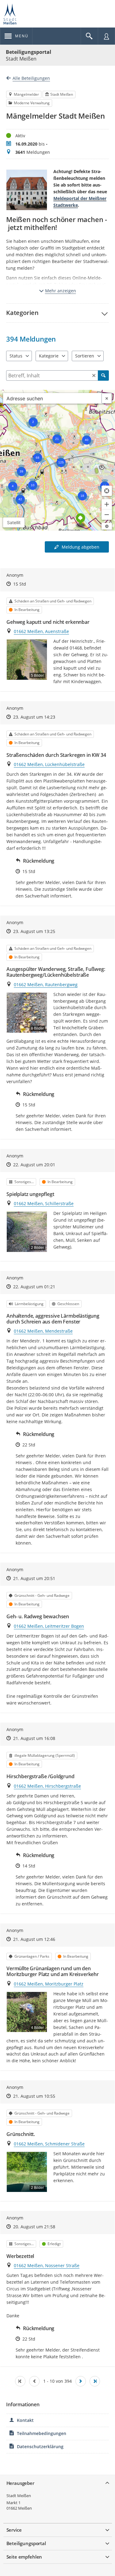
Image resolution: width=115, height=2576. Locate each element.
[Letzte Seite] (95, 2381)
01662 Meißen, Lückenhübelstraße (49, 764)
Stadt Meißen (19, 2496)
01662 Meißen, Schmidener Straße (49, 2144)
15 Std (20, 584)
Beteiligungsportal (29, 52)
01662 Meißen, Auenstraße (41, 631)
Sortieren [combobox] (85, 356)
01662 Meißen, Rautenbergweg (46, 985)
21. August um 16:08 (34, 1738)
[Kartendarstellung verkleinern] (107, 515)
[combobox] (52, 398)
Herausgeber (20, 2483)
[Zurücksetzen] (94, 376)
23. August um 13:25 (34, 931)
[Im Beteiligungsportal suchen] (89, 36)
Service (14, 2530)
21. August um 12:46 (34, 1939)
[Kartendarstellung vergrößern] (107, 504)
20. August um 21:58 (34, 2227)
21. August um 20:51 (34, 1578)
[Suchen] (103, 376)
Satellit (14, 522)
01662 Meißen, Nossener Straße (47, 2265)
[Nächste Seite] (81, 2381)
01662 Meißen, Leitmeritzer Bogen (49, 1626)
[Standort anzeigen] (107, 491)
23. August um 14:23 (34, 717)
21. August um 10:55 (34, 2096)
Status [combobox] (16, 356)
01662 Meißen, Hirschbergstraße (47, 1786)
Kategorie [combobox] (49, 356)
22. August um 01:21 (34, 1287)
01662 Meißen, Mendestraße (43, 1331)
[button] (57, 313)
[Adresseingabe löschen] (107, 398)
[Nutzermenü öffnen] (106, 36)
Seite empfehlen (24, 2557)
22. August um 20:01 (34, 1165)
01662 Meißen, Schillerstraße (44, 1203)
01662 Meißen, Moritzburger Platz (49, 1984)
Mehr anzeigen (61, 291)
